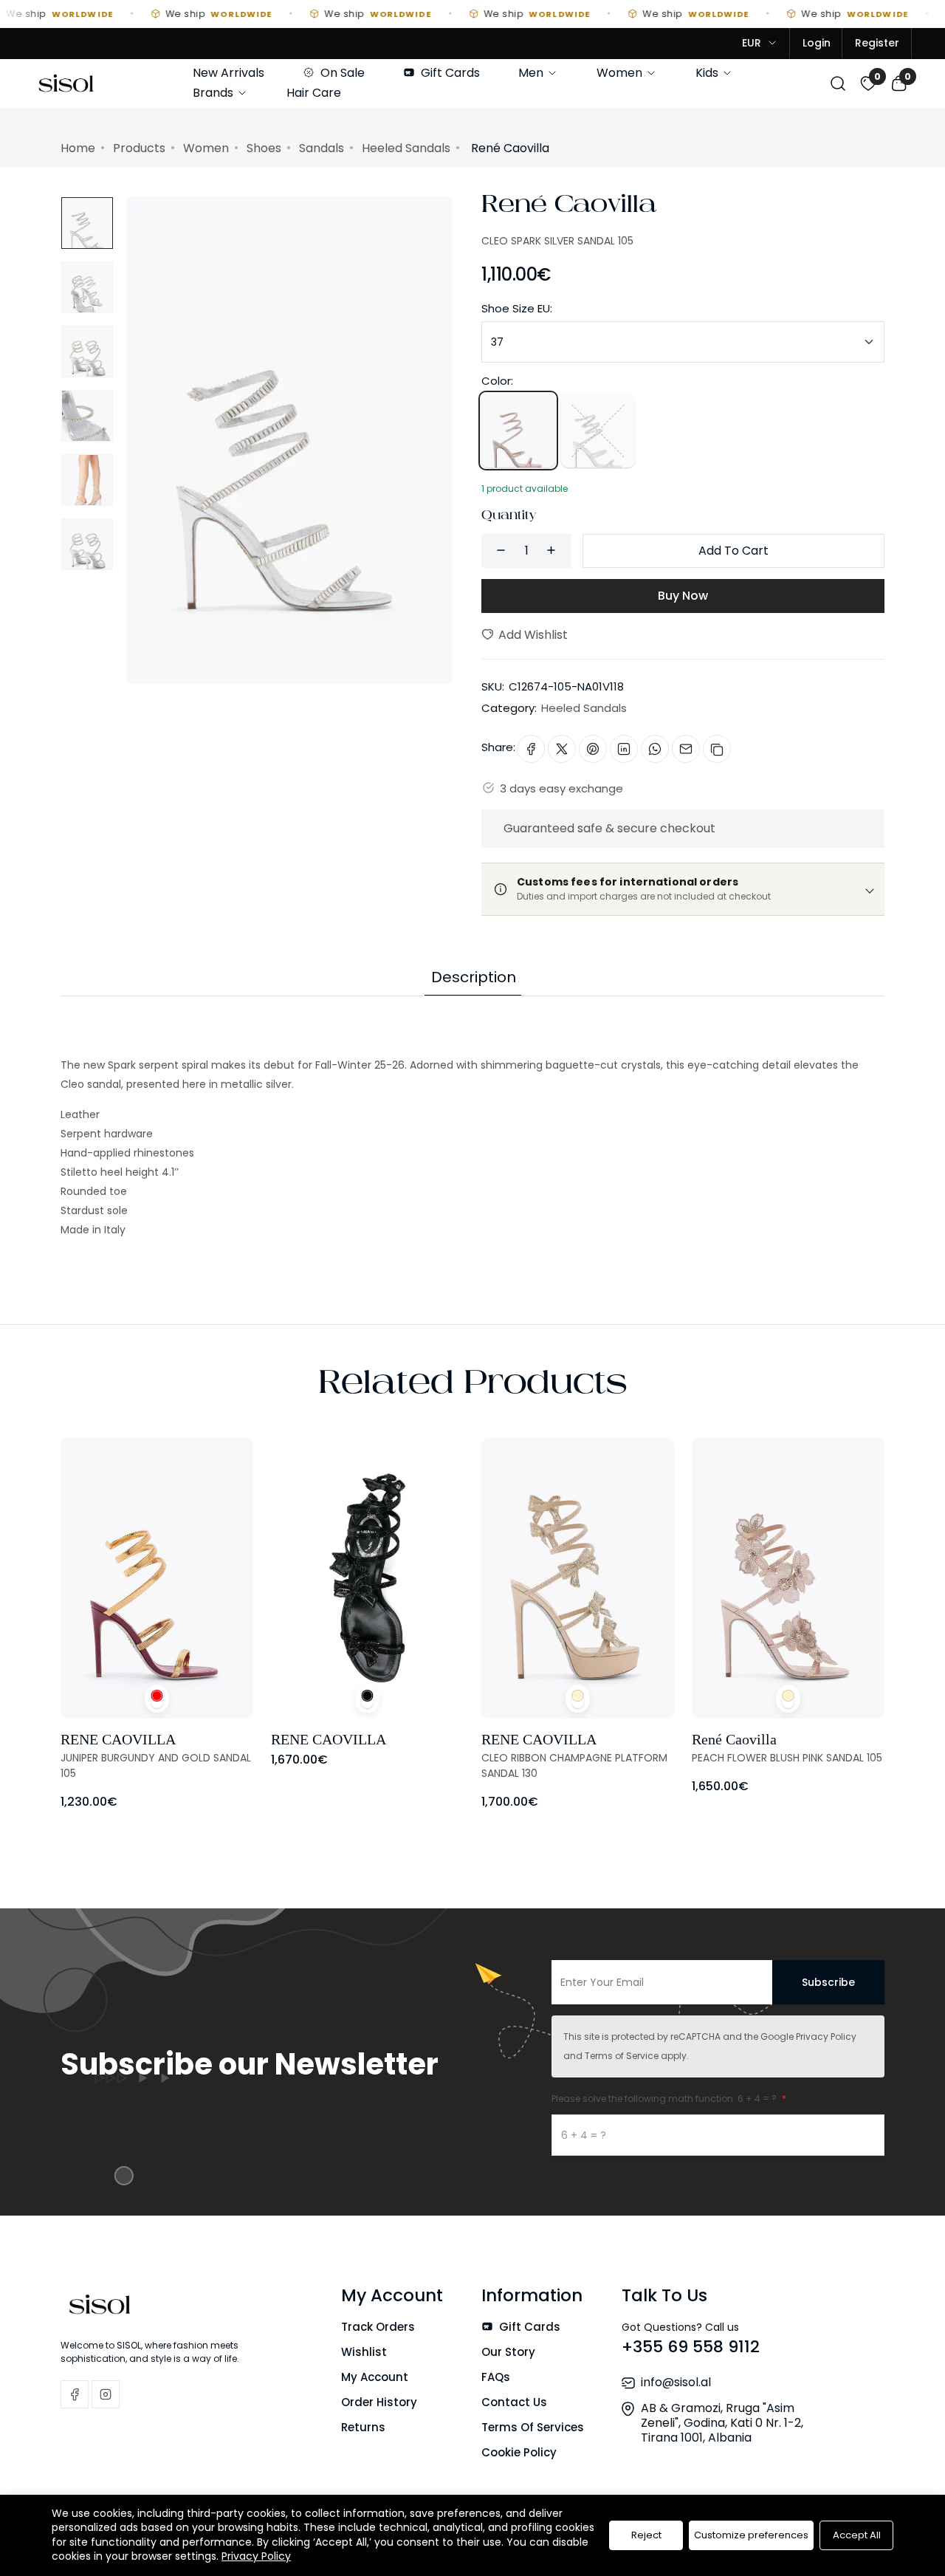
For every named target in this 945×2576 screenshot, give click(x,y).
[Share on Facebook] (531, 749)
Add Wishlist (532, 635)
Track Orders (378, 2327)
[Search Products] (838, 82)
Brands (214, 93)
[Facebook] (75, 2394)
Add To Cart (733, 551)
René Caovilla (569, 208)
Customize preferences (751, 2535)
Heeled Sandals (406, 148)
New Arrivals (228, 73)
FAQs (496, 2377)
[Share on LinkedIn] (624, 749)
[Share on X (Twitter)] (562, 749)
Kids (708, 73)
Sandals (322, 148)
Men (532, 73)
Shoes (264, 148)
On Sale (341, 73)
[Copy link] (717, 749)
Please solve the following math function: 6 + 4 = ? (665, 2099)
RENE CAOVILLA (118, 1739)
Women (621, 73)
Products (139, 148)
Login (817, 43)
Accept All (857, 2535)
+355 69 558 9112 (691, 2347)
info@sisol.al (676, 2382)
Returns (363, 2427)
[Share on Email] (686, 749)
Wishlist (364, 2352)
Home (78, 148)
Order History (379, 2402)
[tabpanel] (472, 1118)
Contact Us (514, 2402)
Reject (646, 2535)
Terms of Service (622, 2056)
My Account (375, 2377)
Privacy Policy (826, 2037)
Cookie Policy (519, 2452)
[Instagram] (106, 2394)
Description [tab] (474, 977)
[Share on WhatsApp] (655, 749)
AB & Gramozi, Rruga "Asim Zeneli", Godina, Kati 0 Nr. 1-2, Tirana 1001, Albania (722, 2423)
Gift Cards (449, 73)
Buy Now (683, 596)
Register (877, 43)
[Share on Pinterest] (593, 749)
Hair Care (314, 93)
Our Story (508, 2352)
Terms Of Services (533, 2427)
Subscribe (828, 1982)
